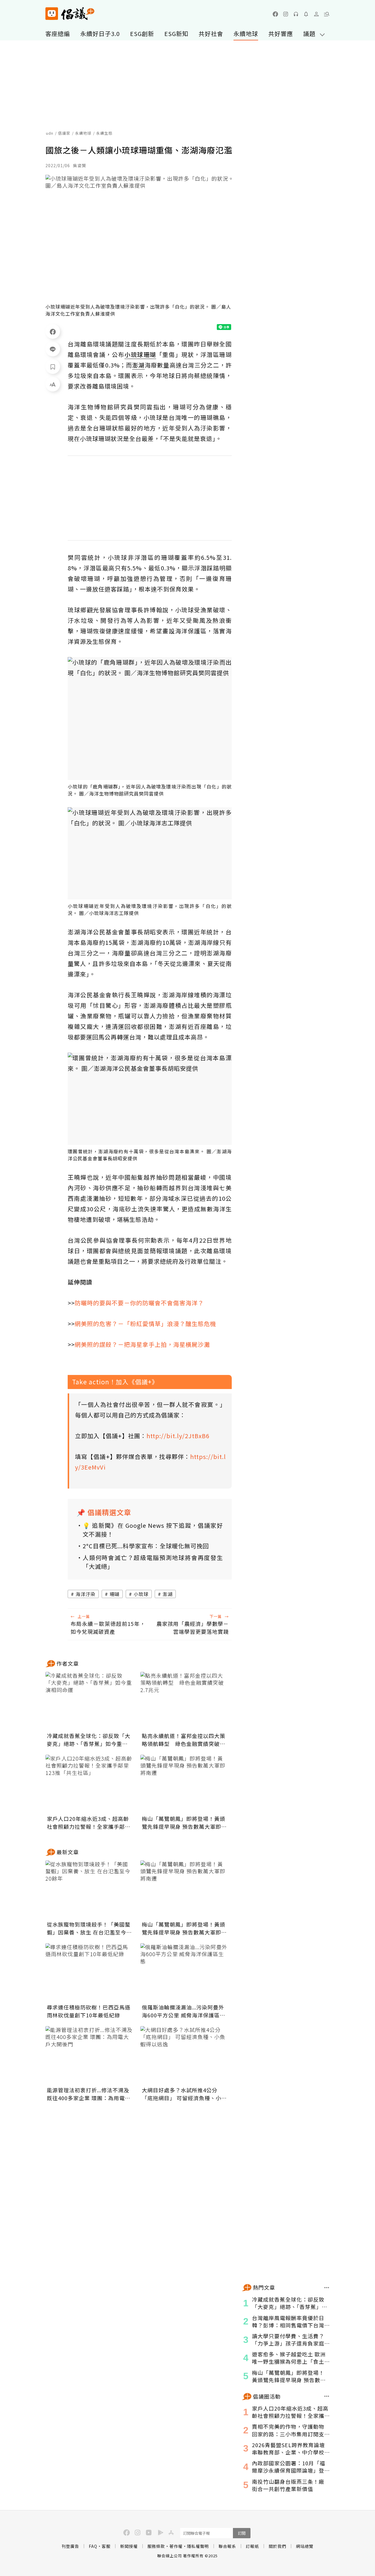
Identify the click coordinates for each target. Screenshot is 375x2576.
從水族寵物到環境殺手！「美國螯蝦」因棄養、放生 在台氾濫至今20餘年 (89, 1928)
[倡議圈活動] (327, 2396)
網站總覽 (305, 2546)
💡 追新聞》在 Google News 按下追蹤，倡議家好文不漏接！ (153, 1530)
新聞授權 (129, 2546)
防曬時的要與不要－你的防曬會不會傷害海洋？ (139, 1303)
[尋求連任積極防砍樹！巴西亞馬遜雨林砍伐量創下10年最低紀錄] (89, 1973)
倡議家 (64, 133)
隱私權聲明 (198, 2546)
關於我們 (277, 2546)
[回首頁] (70, 14)
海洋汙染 (86, 1594)
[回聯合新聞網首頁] (52, 14)
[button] (327, 14)
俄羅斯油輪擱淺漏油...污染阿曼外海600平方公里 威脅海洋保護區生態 (184, 2011)
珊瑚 (115, 1594)
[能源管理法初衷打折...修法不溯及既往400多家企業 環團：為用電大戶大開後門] (89, 2055)
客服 (106, 2546)
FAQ (93, 2546)
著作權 (176, 2546)
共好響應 (281, 34)
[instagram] (286, 14)
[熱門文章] (327, 2288)
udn (50, 133)
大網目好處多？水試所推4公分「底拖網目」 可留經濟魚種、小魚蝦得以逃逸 (184, 2094)
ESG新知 (176, 34)
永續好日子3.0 (100, 34)
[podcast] (296, 14)
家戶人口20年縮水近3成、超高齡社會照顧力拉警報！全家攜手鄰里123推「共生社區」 (89, 1823)
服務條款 (156, 2546)
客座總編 (58, 34)
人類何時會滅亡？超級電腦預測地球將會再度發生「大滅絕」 (153, 1562)
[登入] (316, 14)
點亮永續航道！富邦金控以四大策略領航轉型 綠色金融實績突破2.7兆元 (184, 1740)
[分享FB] (53, 331)
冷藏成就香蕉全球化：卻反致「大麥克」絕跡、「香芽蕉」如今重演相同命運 (89, 1740)
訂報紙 (252, 2546)
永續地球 (246, 34)
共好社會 (211, 34)
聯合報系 (227, 2546)
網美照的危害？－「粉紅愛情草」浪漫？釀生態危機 (145, 1324)
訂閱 (242, 2533)
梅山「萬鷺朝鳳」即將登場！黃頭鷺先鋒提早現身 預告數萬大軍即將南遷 (184, 1823)
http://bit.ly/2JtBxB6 (178, 1436)
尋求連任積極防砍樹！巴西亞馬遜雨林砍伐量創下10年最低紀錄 (89, 2011)
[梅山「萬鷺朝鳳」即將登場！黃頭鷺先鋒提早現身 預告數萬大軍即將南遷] (184, 1784)
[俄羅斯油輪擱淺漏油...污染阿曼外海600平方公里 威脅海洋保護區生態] (184, 1973)
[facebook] (275, 14)
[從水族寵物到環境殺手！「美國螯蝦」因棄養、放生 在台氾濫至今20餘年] (89, 1890)
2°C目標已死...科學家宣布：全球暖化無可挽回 (146, 1546)
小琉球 (141, 1594)
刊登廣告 (70, 2546)
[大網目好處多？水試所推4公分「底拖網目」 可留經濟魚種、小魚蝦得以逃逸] (184, 2055)
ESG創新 (142, 34)
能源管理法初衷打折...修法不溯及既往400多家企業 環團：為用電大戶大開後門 (89, 2094)
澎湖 (168, 1594)
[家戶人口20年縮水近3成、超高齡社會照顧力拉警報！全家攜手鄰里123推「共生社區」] (89, 1784)
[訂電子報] (306, 14)
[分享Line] (53, 349)
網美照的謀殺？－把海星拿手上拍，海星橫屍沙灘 (142, 1344)
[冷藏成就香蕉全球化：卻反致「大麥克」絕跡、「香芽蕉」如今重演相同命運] (89, 1701)
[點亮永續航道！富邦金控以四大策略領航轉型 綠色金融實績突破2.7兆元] (184, 1701)
